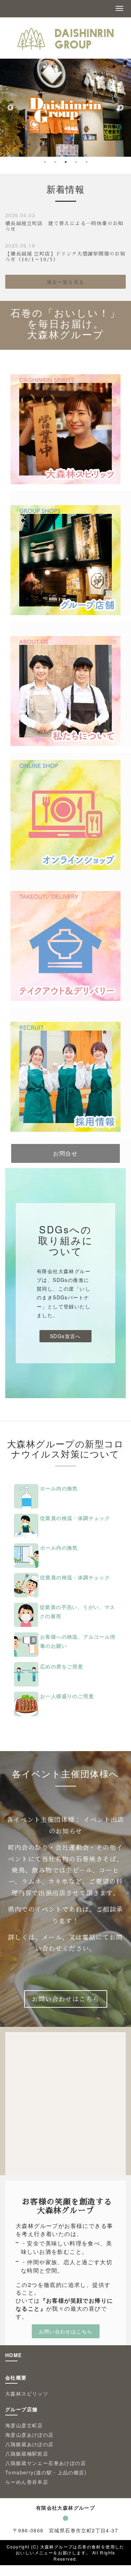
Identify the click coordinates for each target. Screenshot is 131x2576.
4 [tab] (76, 162)
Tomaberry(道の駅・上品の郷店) (46, 2472)
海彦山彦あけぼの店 (30, 2435)
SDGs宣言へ (65, 1336)
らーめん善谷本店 (27, 2482)
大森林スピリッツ (27, 2393)
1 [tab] (45, 162)
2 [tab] (55, 162)
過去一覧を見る (66, 282)
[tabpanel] (65, 108)
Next (121, 108)
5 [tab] (87, 162)
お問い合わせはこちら (66, 1999)
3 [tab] (66, 162)
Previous (10, 108)
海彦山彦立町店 (24, 2425)
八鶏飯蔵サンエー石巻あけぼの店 (48, 2463)
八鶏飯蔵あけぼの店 (30, 2444)
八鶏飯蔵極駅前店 (27, 2453)
